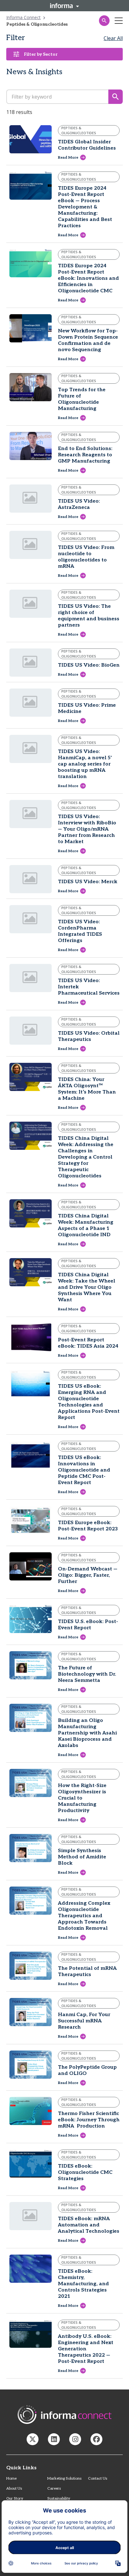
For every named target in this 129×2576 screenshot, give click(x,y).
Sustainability (59, 2499)
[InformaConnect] (33, 2439)
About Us (14, 2489)
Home (11, 2479)
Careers (54, 2489)
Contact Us (98, 2479)
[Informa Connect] (54, 2439)
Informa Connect (23, 17)
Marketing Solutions (64, 2479)
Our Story (15, 2499)
